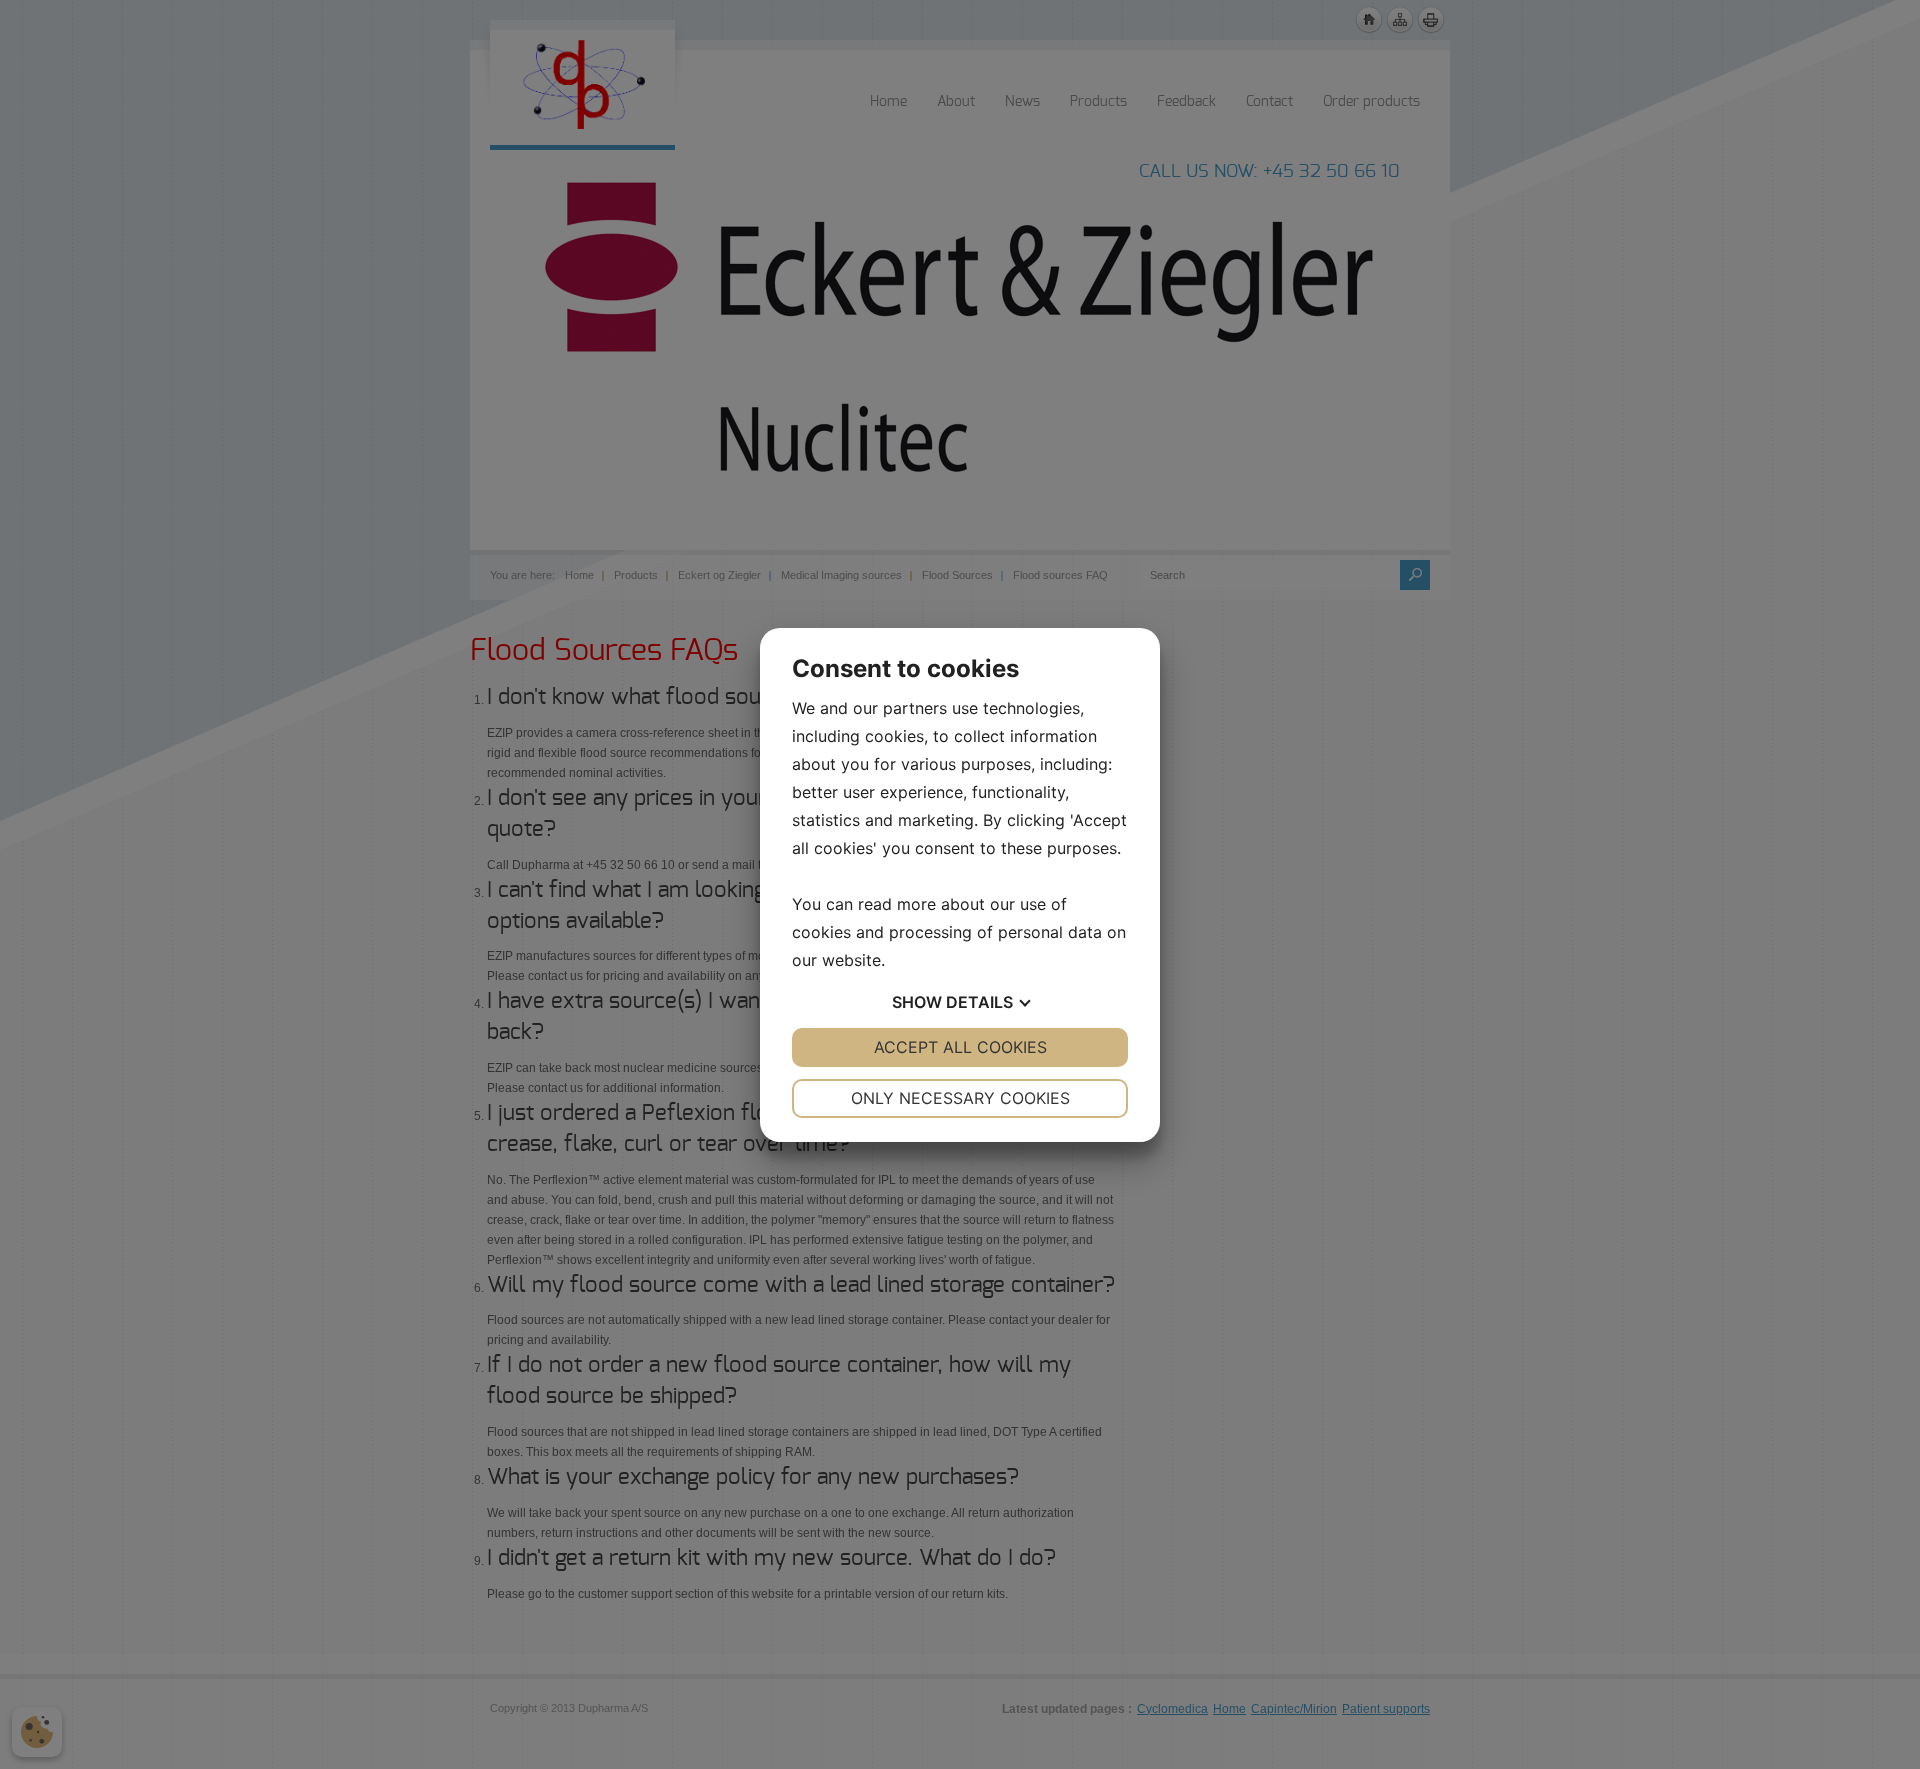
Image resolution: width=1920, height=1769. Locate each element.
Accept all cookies (960, 1047)
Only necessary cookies (960, 1098)
